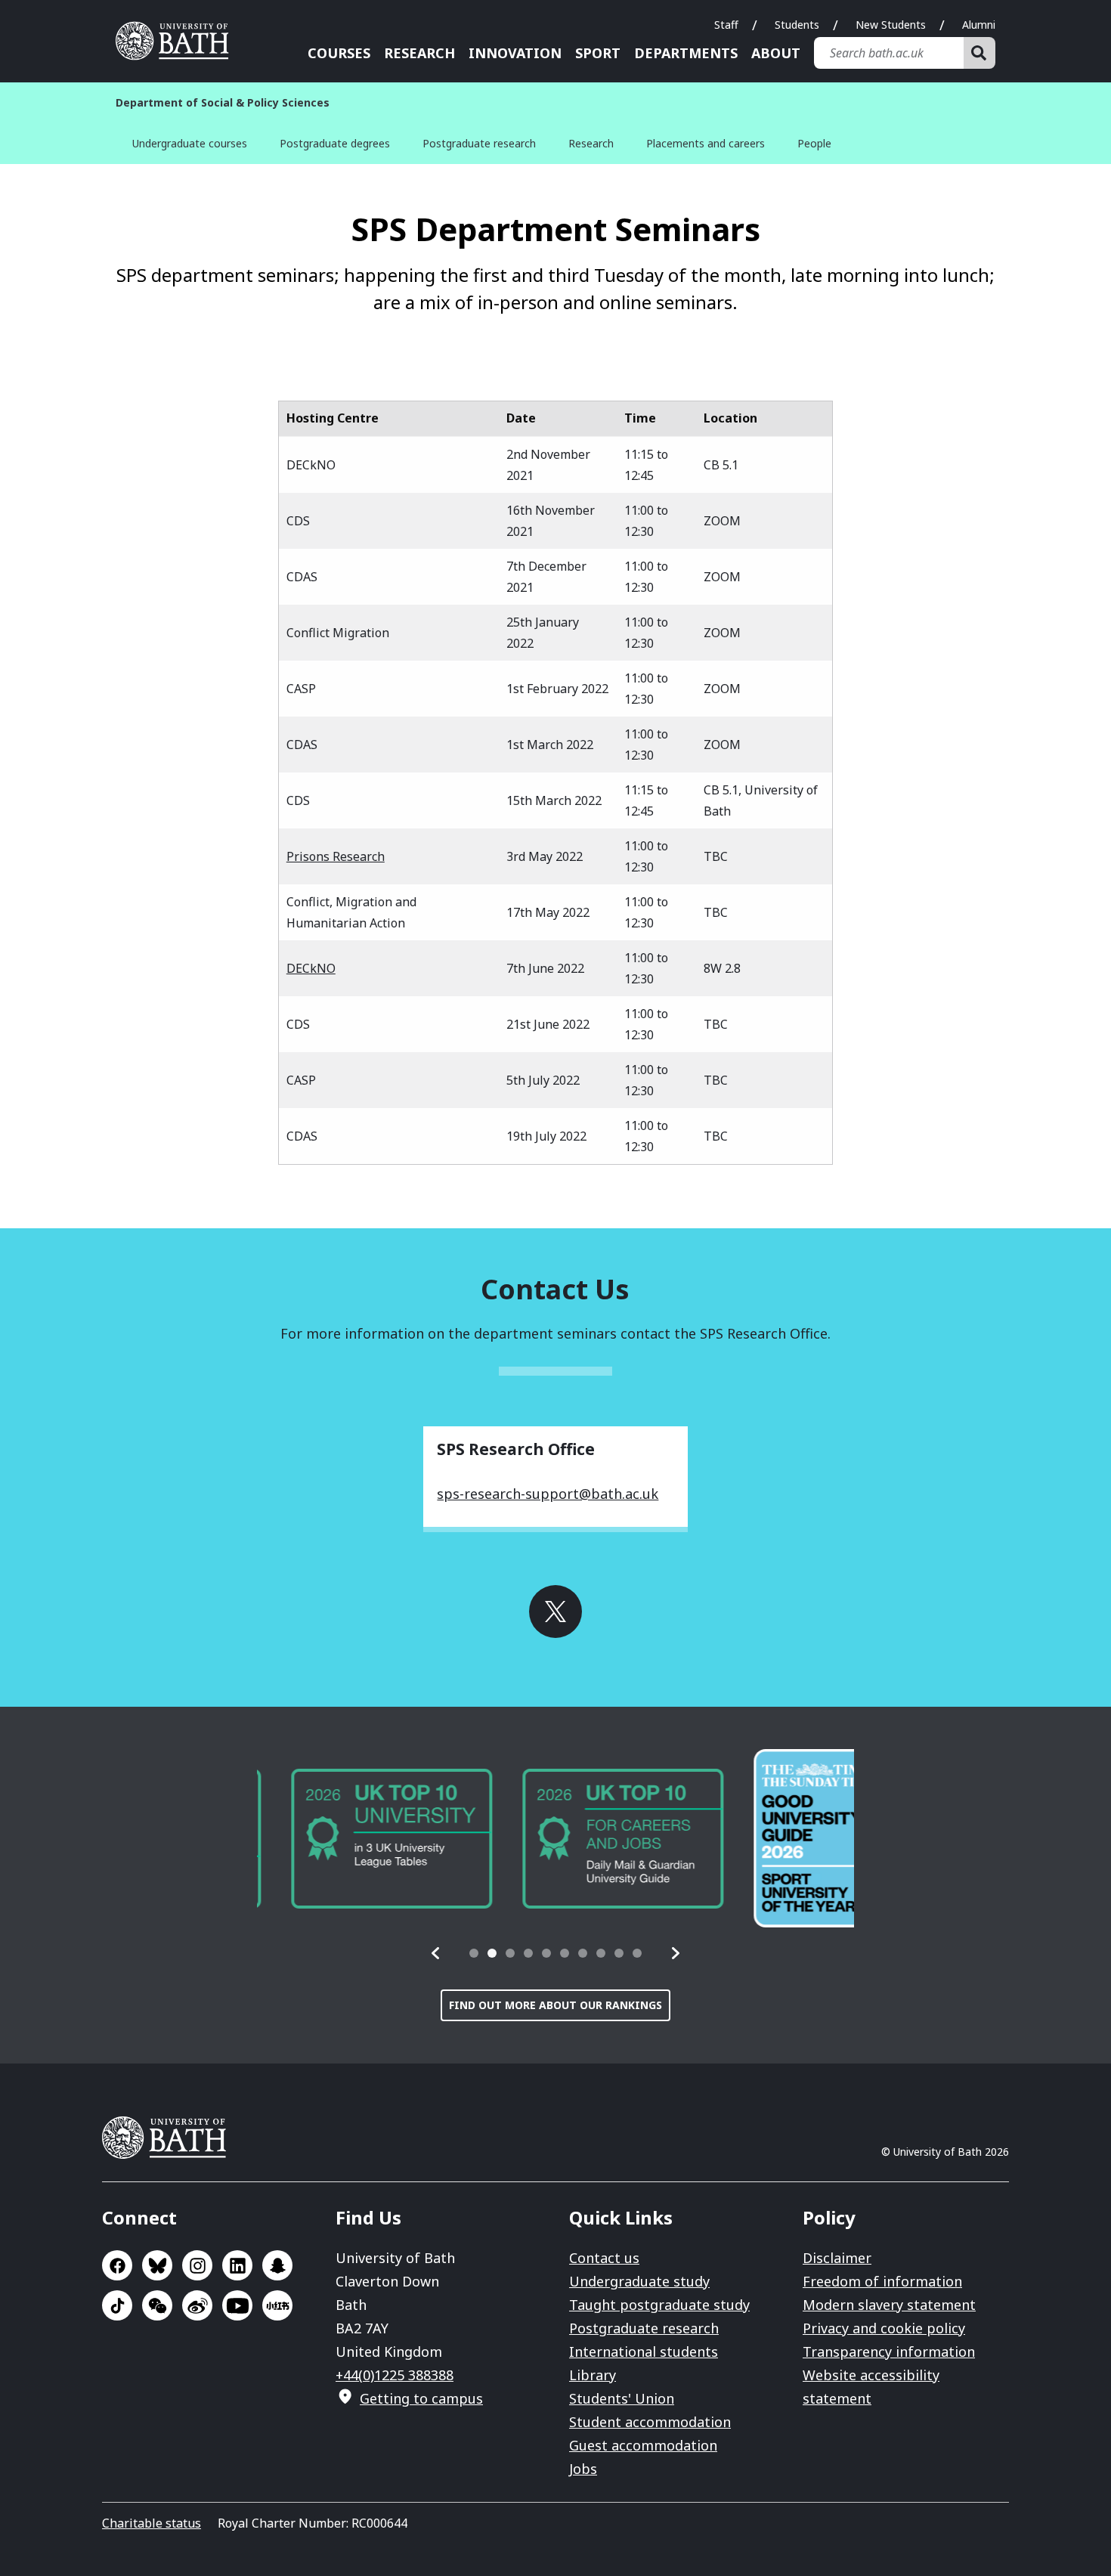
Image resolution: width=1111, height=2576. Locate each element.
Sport (598, 53)
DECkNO (311, 968)
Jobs (583, 2469)
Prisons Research (336, 856)
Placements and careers (706, 143)
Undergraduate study (639, 2281)
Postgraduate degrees (335, 143)
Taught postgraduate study (659, 2305)
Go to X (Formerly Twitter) (555, 1612)
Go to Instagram (197, 2265)
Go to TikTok (117, 2305)
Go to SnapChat (277, 2265)
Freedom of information (882, 2281)
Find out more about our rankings (555, 2005)
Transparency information (889, 2352)
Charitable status (152, 2523)
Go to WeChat (157, 2305)
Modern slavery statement (889, 2305)
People (814, 143)
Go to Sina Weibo (197, 2305)
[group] (357, 1839)
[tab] (474, 1953)
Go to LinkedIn (237, 2265)
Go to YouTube (237, 2305)
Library (593, 2375)
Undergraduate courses (190, 143)
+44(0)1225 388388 (395, 2375)
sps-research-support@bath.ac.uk (548, 1494)
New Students (891, 25)
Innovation (515, 53)
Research (419, 53)
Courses (339, 53)
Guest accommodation (643, 2445)
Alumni (979, 25)
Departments (686, 53)
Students (797, 25)
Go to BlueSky (157, 2265)
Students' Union (622, 2398)
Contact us (604, 2258)
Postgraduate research (479, 143)
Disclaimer (837, 2258)
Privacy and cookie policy (884, 2328)
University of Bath (178, 41)
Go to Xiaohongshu (277, 2305)
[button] (436, 1953)
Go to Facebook (117, 2265)
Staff (726, 25)
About (776, 53)
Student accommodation (650, 2422)
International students (644, 2352)
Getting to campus (421, 2398)
